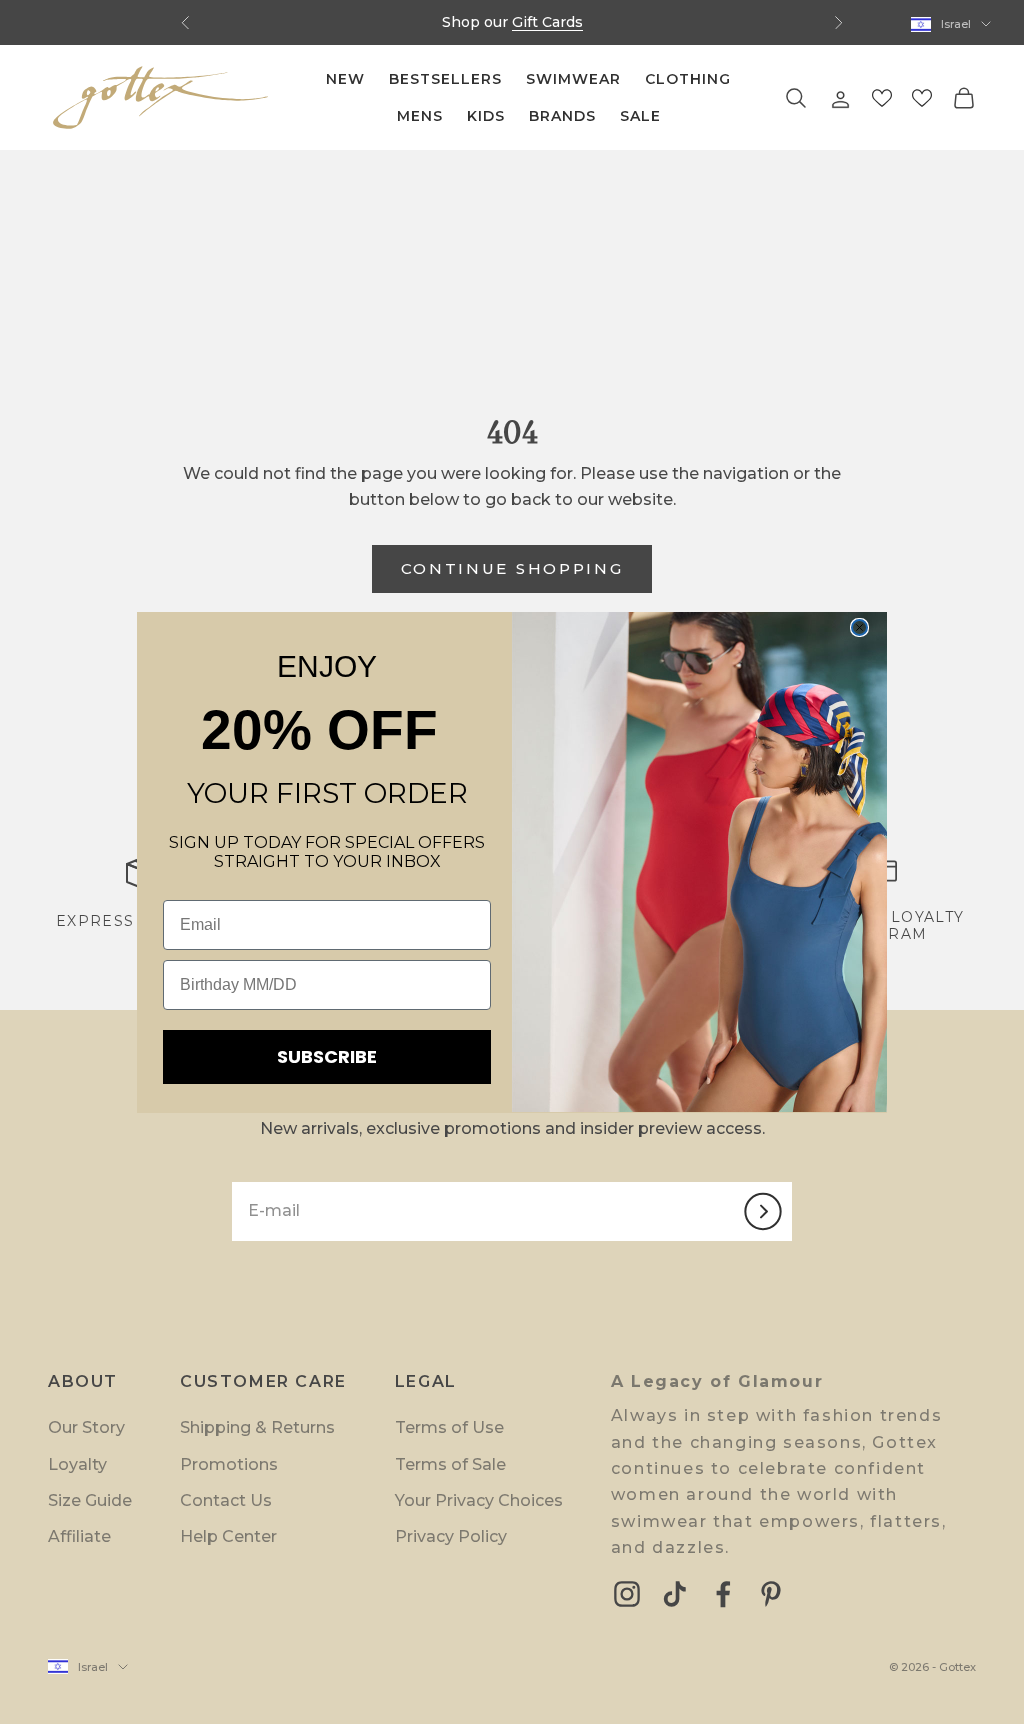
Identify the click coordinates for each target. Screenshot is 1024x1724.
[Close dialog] (859, 627)
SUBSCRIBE (327, 1056)
